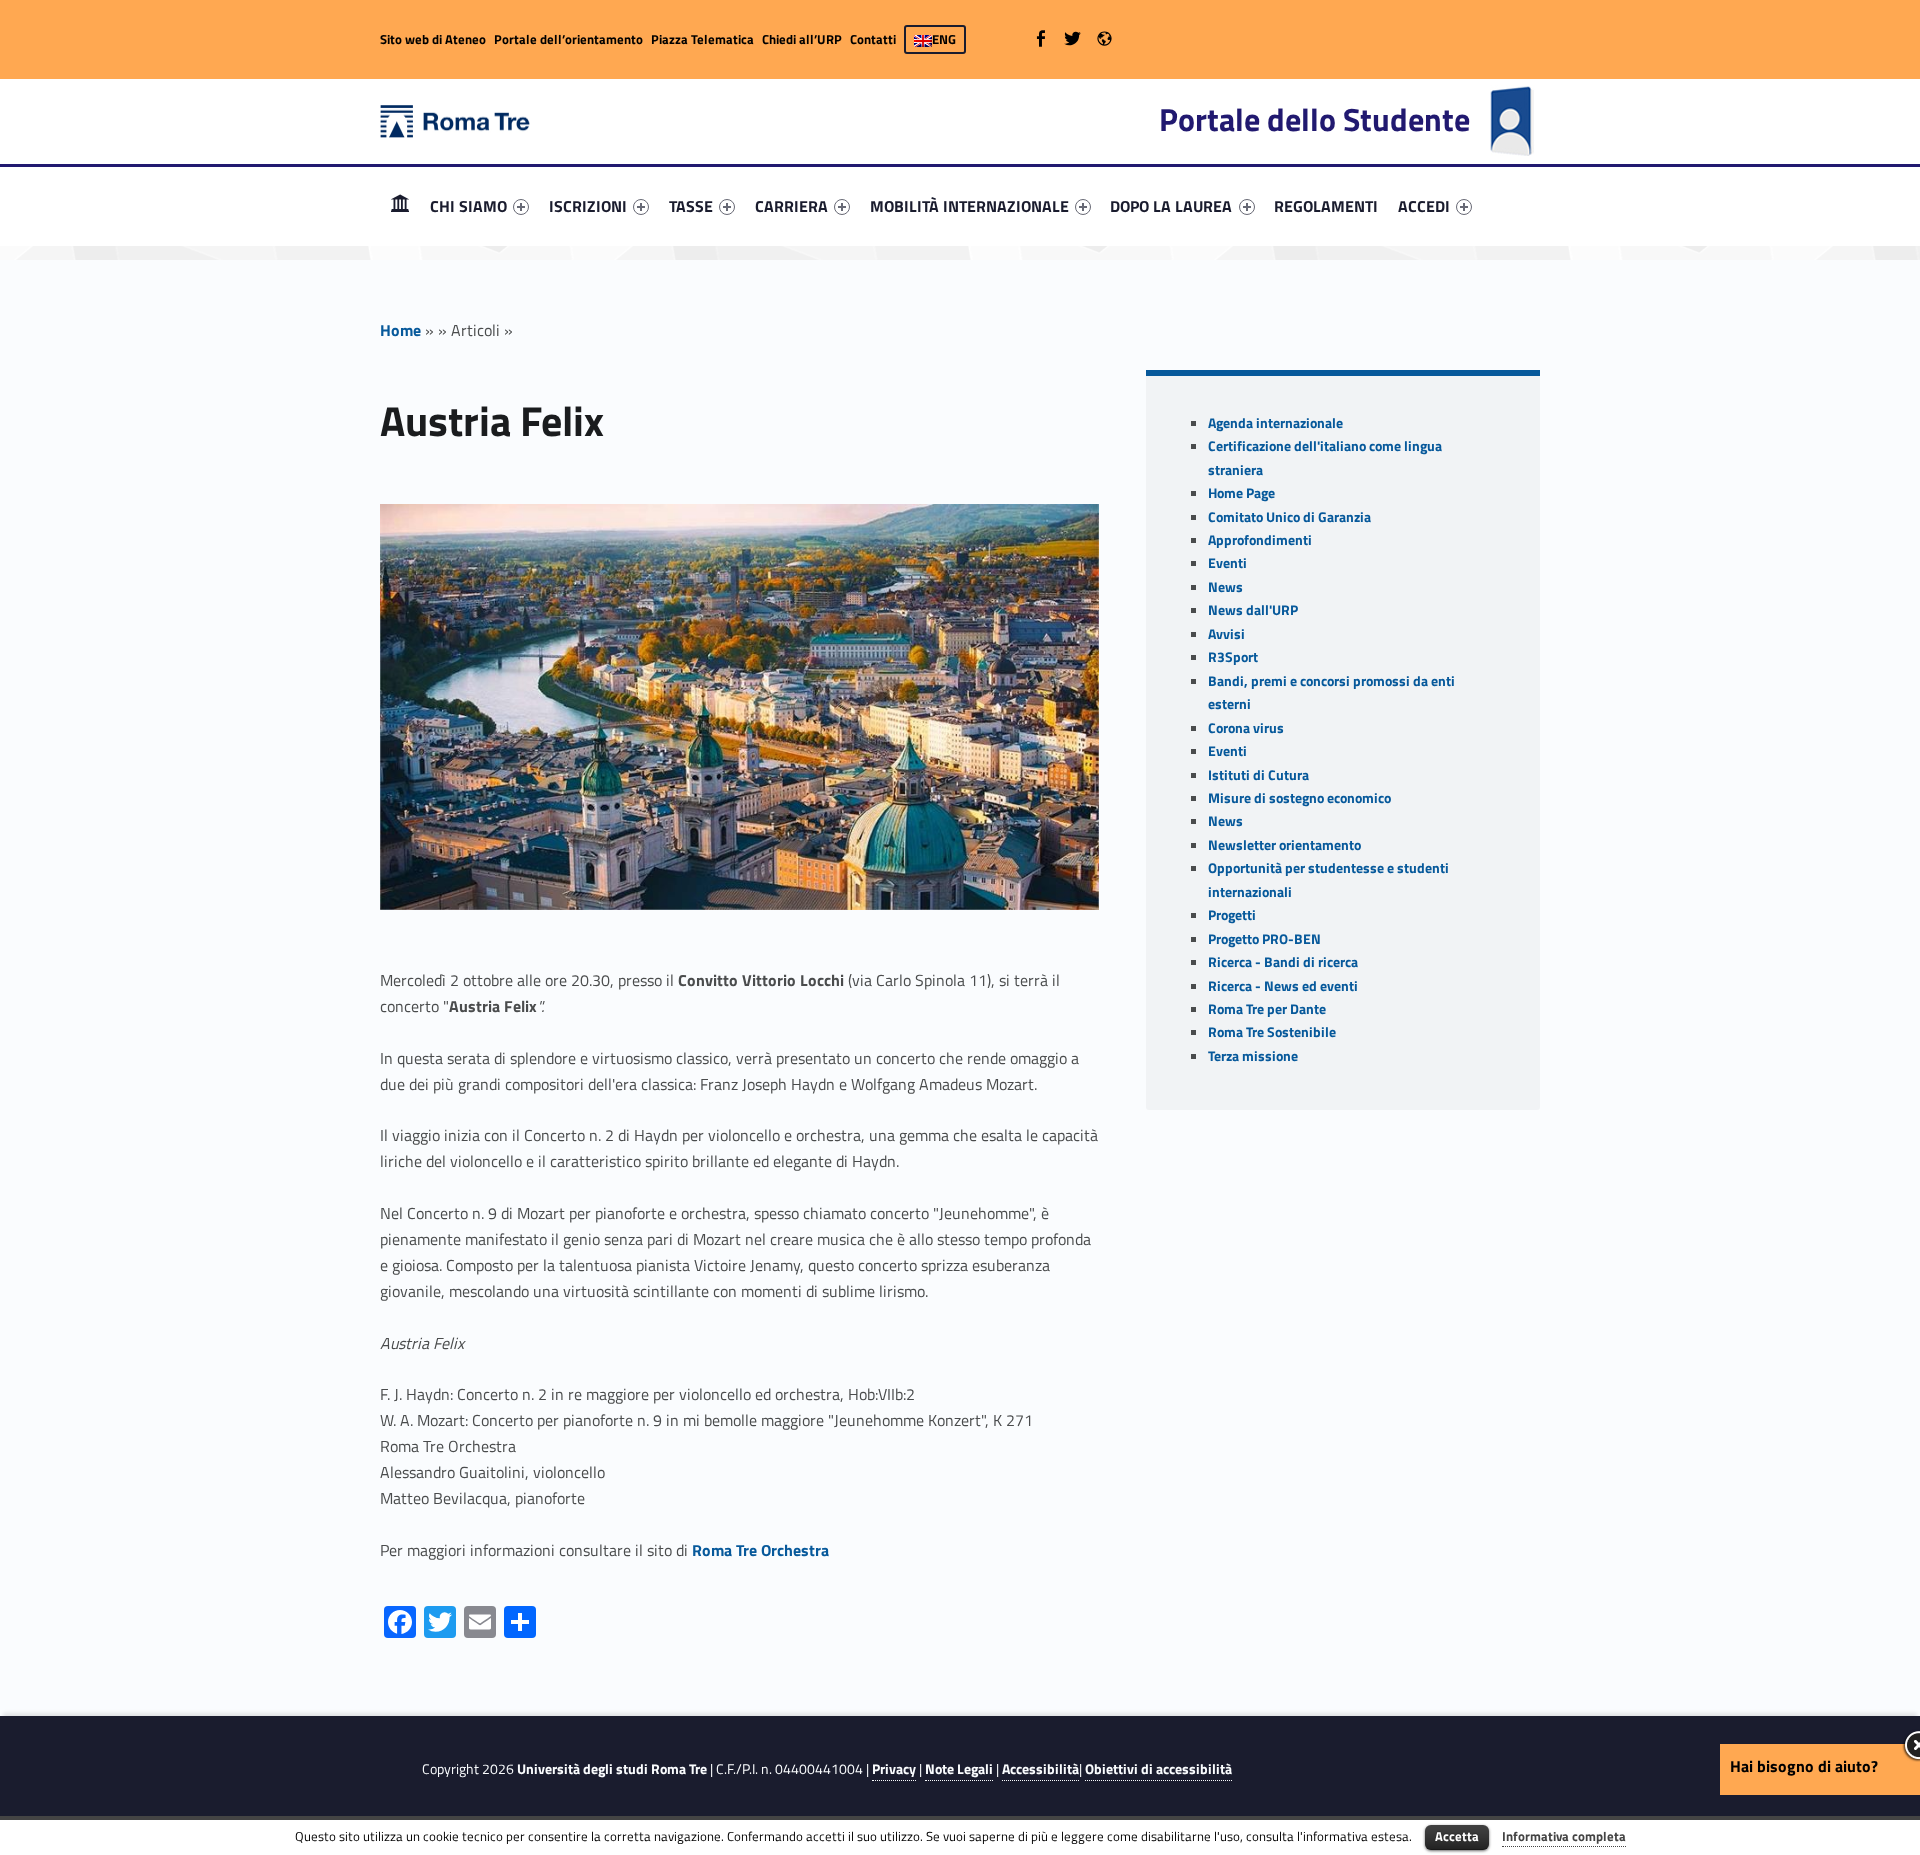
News (1225, 587)
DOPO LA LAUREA (1171, 206)
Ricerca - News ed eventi (1283, 986)
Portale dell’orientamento (568, 39)
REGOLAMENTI (1326, 206)
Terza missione (1253, 1056)
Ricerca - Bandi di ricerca (1283, 962)
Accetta (1457, 1836)
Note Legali (959, 1769)
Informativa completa (1564, 1836)
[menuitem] (400, 206)
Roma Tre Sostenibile (1272, 1032)
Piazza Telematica (702, 39)
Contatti (873, 39)
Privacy (894, 1769)
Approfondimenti (1260, 540)
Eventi (1227, 563)
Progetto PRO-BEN (1264, 939)
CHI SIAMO (468, 206)
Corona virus (1246, 728)
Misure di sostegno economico (1299, 798)
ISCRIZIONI (588, 206)
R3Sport (1233, 657)
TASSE (691, 206)
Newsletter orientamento (1284, 845)
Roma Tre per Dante (1267, 1009)
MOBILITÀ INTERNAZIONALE (969, 206)
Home (400, 205)
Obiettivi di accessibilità (1158, 1769)
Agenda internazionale (1275, 423)
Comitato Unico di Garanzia (1289, 517)
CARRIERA (791, 206)
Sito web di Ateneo (433, 39)
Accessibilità (1040, 1769)
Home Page (1241, 493)
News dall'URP (1253, 610)
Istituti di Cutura (1258, 775)
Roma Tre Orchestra (760, 1550)
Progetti (1232, 915)
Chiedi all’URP (802, 39)
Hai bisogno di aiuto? (1804, 1766)
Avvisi (1226, 634)
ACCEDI (1424, 206)
